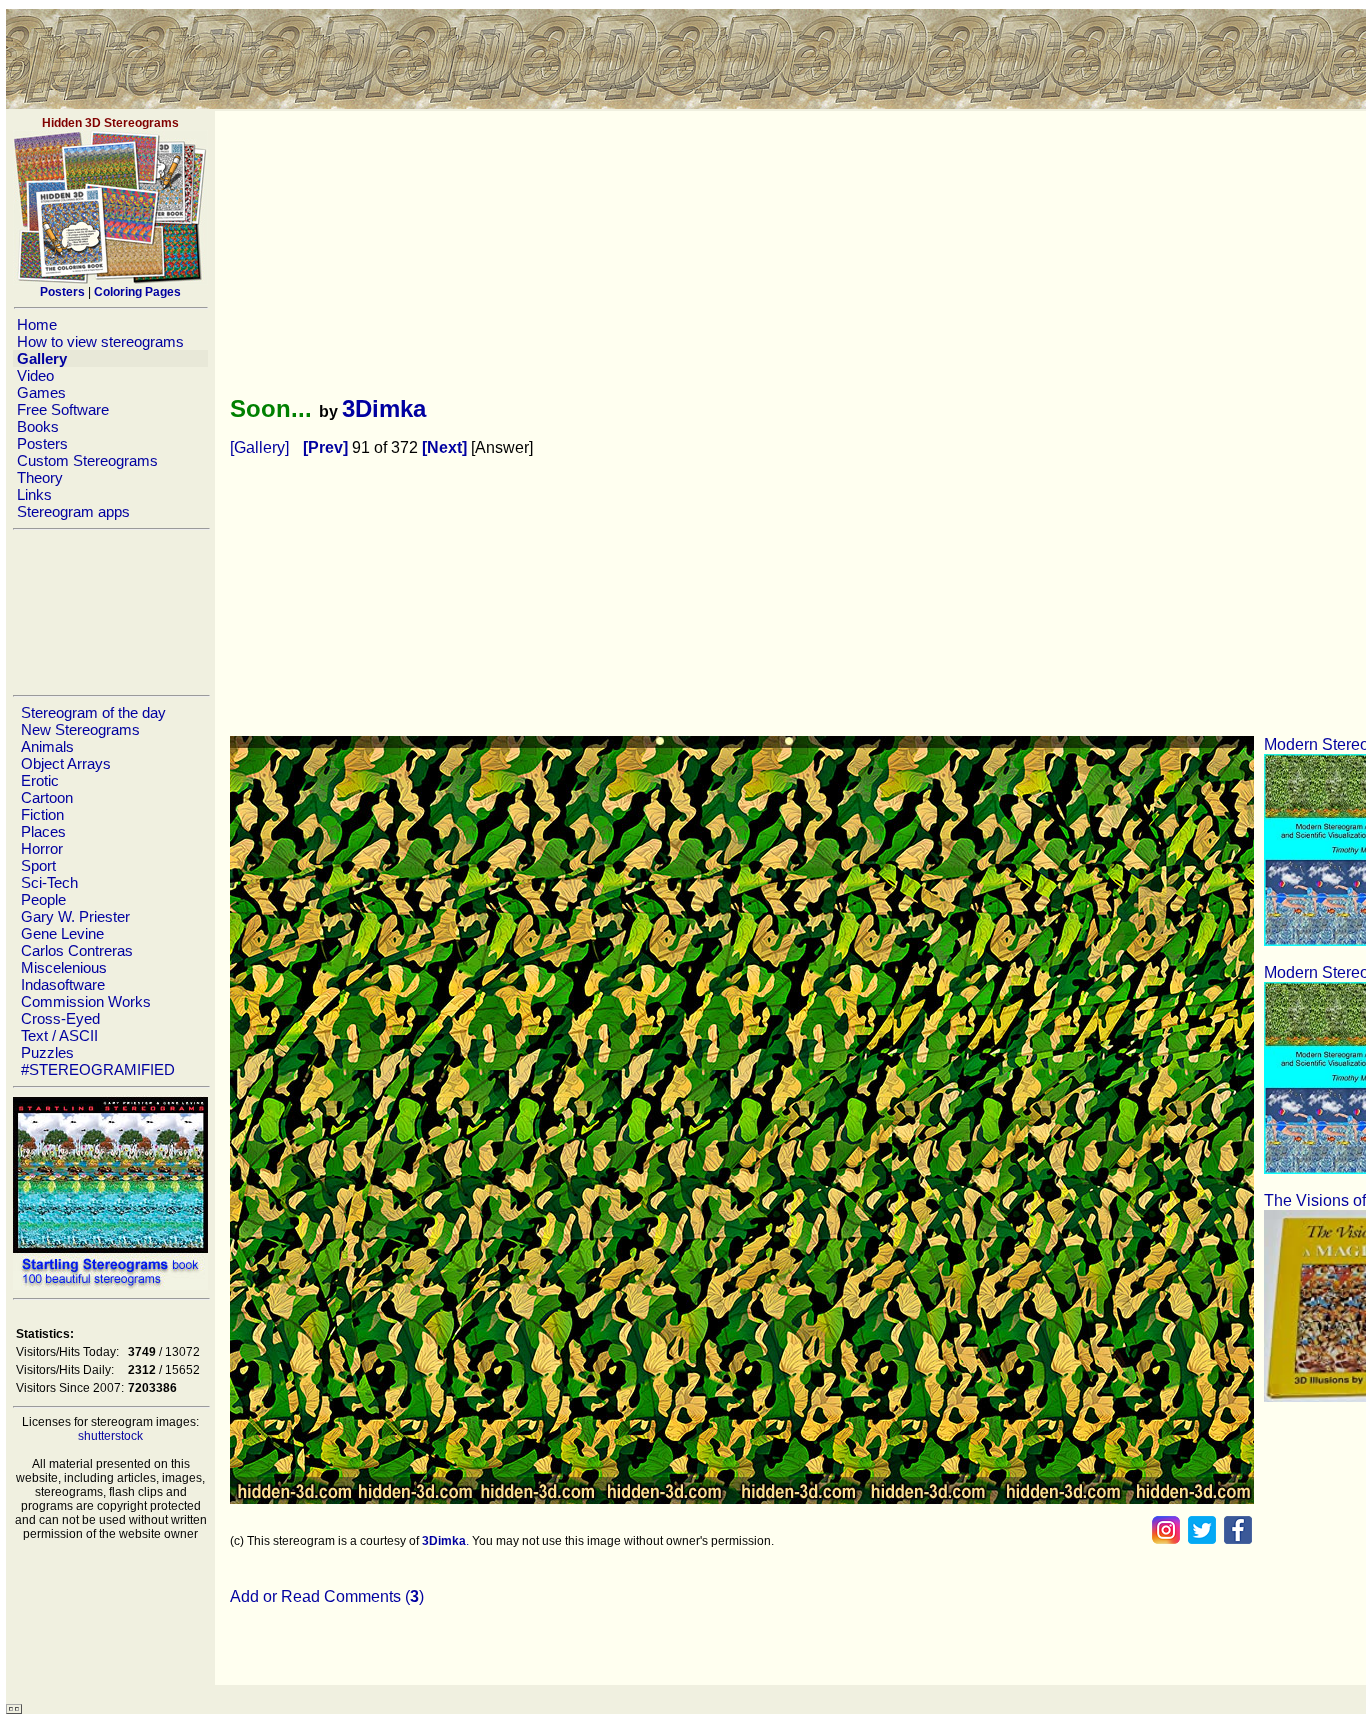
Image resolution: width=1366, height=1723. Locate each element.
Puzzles (47, 1052)
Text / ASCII (59, 1035)
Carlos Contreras (77, 950)
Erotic (40, 780)
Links (34, 494)
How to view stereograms (100, 341)
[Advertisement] (110, 612)
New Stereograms (80, 729)
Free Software (63, 409)
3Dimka (384, 408)
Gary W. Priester (75, 916)
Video (35, 375)
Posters (42, 443)
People (43, 899)
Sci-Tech (49, 882)
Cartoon (47, 797)
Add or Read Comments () (327, 1596)
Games (41, 392)
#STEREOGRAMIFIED (98, 1069)
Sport (38, 865)
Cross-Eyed (60, 1018)
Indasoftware (63, 984)
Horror (42, 848)
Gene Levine (62, 933)
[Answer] (502, 447)
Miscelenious (64, 967)
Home (37, 324)
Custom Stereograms (87, 460)
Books (38, 426)
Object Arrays (66, 763)
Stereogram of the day (93, 712)
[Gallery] (259, 447)
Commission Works (86, 1001)
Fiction (42, 814)
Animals (47, 746)
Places (43, 831)
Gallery (42, 358)
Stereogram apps (73, 511)
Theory (40, 477)
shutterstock (110, 1436)
